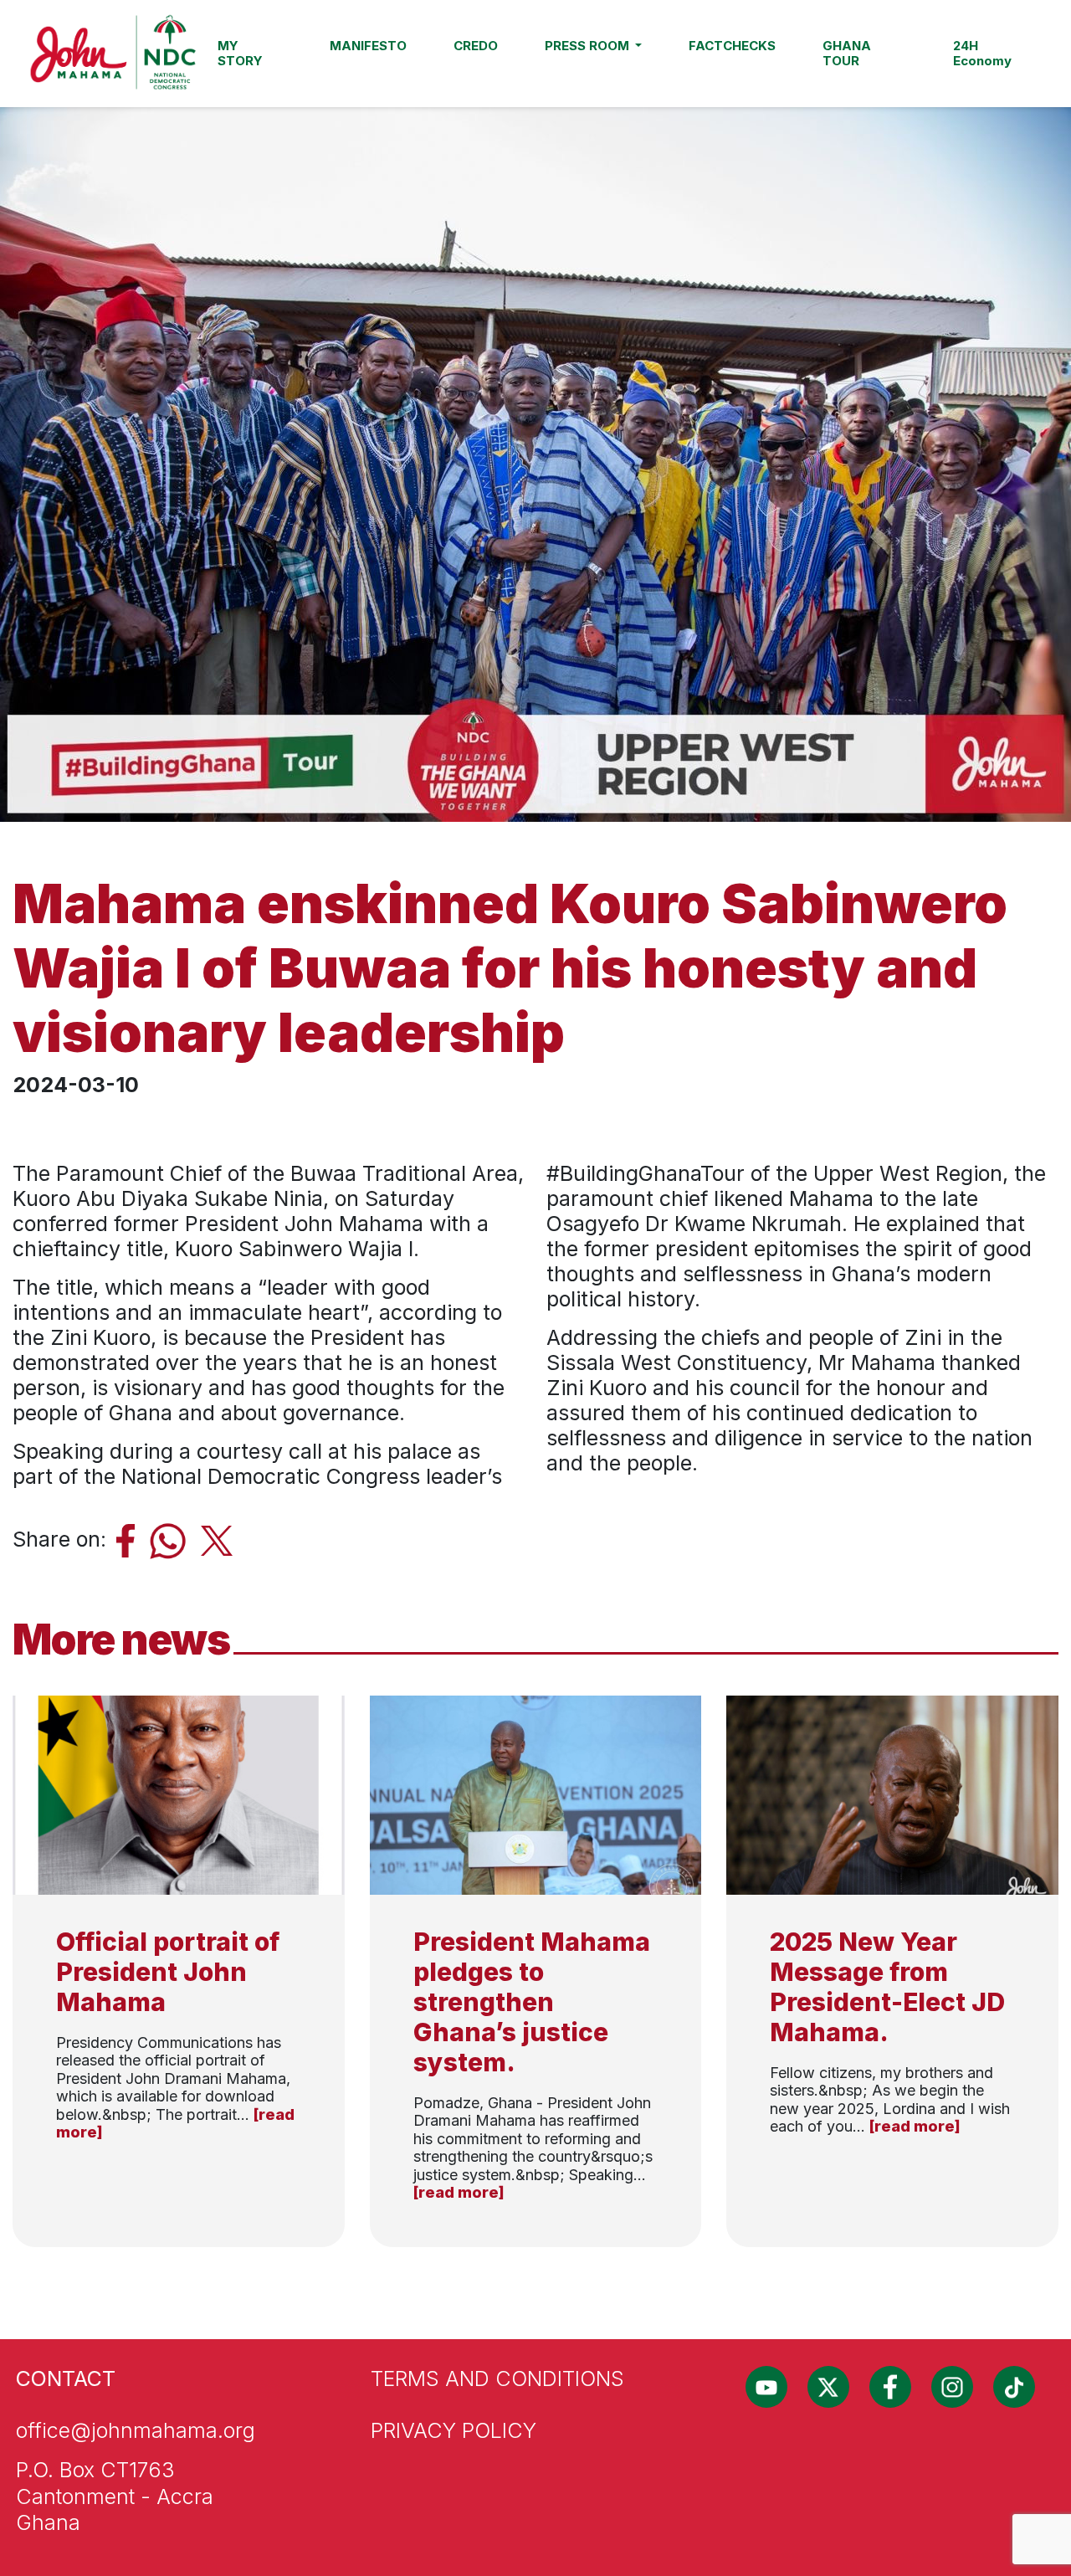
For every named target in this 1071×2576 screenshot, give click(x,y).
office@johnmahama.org (136, 2430)
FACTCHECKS (732, 46)
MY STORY (240, 53)
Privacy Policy (454, 2430)
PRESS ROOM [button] (589, 46)
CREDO (476, 46)
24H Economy (982, 53)
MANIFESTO (368, 46)
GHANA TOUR (847, 53)
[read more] (459, 2192)
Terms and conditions (497, 2378)
